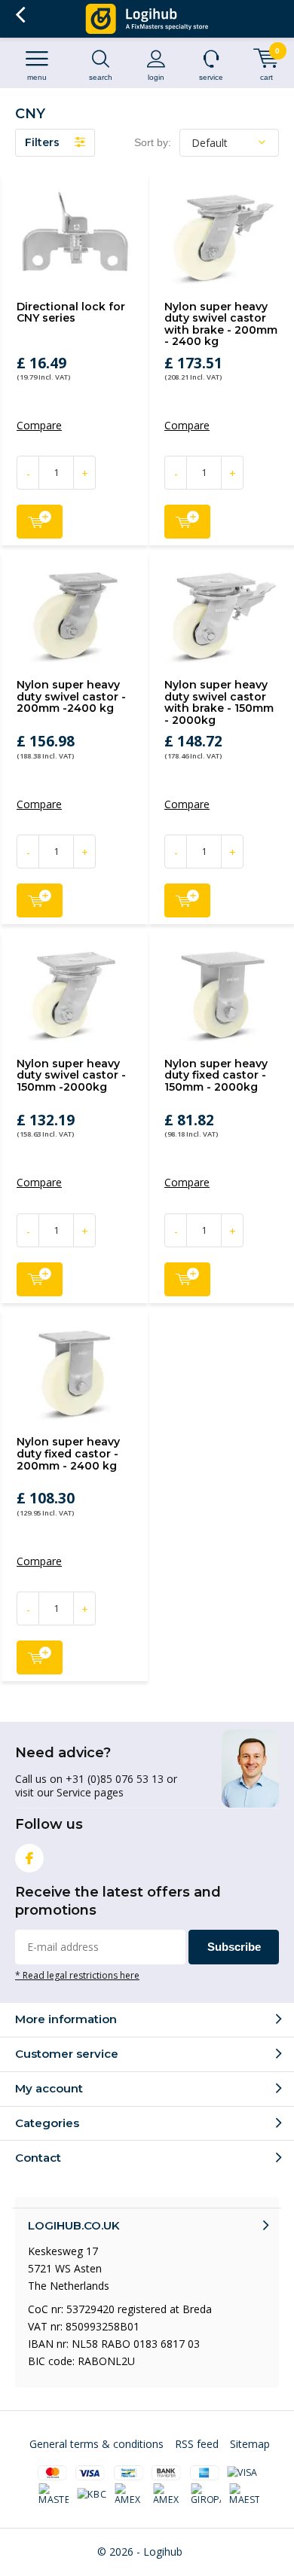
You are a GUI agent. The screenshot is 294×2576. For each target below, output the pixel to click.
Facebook (29, 1858)
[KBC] (92, 2495)
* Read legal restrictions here (77, 1975)
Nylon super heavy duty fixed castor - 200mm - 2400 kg (68, 1453)
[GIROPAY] (207, 2495)
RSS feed (197, 2444)
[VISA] (242, 2473)
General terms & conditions (96, 2444)
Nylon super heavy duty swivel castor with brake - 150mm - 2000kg (219, 702)
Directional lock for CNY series (71, 313)
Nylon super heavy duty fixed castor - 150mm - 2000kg (216, 1075)
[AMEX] (130, 2495)
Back (20, 15)
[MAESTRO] (244, 2495)
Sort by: (153, 142)
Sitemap (250, 2444)
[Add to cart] (40, 522)
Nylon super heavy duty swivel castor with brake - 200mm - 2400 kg (221, 324)
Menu (37, 77)
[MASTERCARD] (54, 2495)
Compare (39, 426)
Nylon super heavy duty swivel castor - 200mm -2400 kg (71, 696)
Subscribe (234, 1947)
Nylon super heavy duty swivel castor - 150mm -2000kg (71, 1075)
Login (156, 77)
